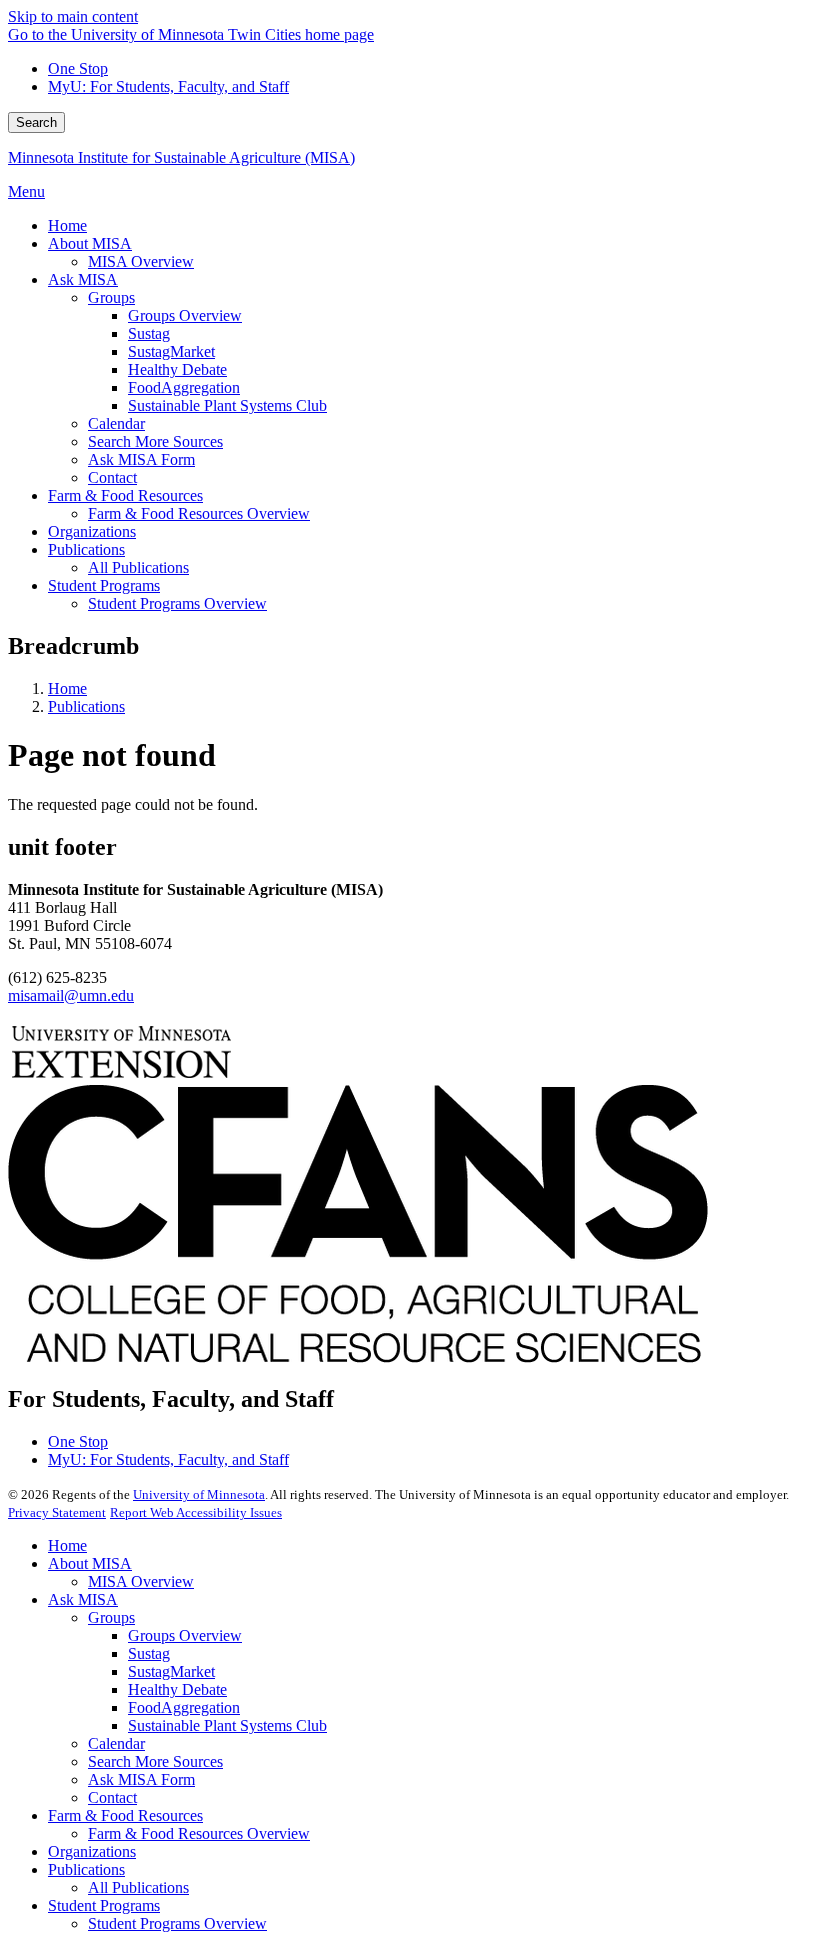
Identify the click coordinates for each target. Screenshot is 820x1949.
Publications (86, 706)
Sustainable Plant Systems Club (227, 1725)
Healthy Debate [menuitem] (177, 369)
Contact (112, 1797)
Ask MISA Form (141, 1779)
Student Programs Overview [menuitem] (177, 603)
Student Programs (104, 1905)
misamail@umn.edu (71, 995)
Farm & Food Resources (125, 1815)
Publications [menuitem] (86, 549)
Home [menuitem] (67, 225)
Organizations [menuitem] (92, 531)
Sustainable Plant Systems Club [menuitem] (227, 405)
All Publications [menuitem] (138, 567)
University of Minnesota (199, 1494)
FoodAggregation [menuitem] (184, 387)
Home (67, 688)
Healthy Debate (177, 1689)
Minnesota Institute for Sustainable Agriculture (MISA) (181, 157)
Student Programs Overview (177, 1923)
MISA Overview (141, 1581)
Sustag (149, 1653)
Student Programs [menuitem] (104, 585)
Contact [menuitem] (112, 477)
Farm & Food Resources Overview (199, 1833)
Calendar (116, 1743)
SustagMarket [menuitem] (171, 351)
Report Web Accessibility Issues (196, 1512)
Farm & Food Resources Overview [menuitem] (199, 513)
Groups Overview (185, 1635)
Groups (111, 1617)
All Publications (138, 1887)
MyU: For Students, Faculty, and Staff (168, 86)
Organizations (92, 1851)
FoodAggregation (184, 1707)
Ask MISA (83, 1599)
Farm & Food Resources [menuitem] (125, 495)
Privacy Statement (57, 1512)
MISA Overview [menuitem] (141, 261)
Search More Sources (155, 1761)
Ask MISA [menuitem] (83, 279)
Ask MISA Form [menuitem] (141, 459)
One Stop (78, 68)
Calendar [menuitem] (116, 423)
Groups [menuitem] (111, 297)
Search (36, 122)
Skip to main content (73, 16)
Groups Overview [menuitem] (185, 315)
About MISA (90, 1563)
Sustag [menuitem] (149, 333)
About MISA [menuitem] (90, 243)
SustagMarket (171, 1671)
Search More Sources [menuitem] (155, 441)
